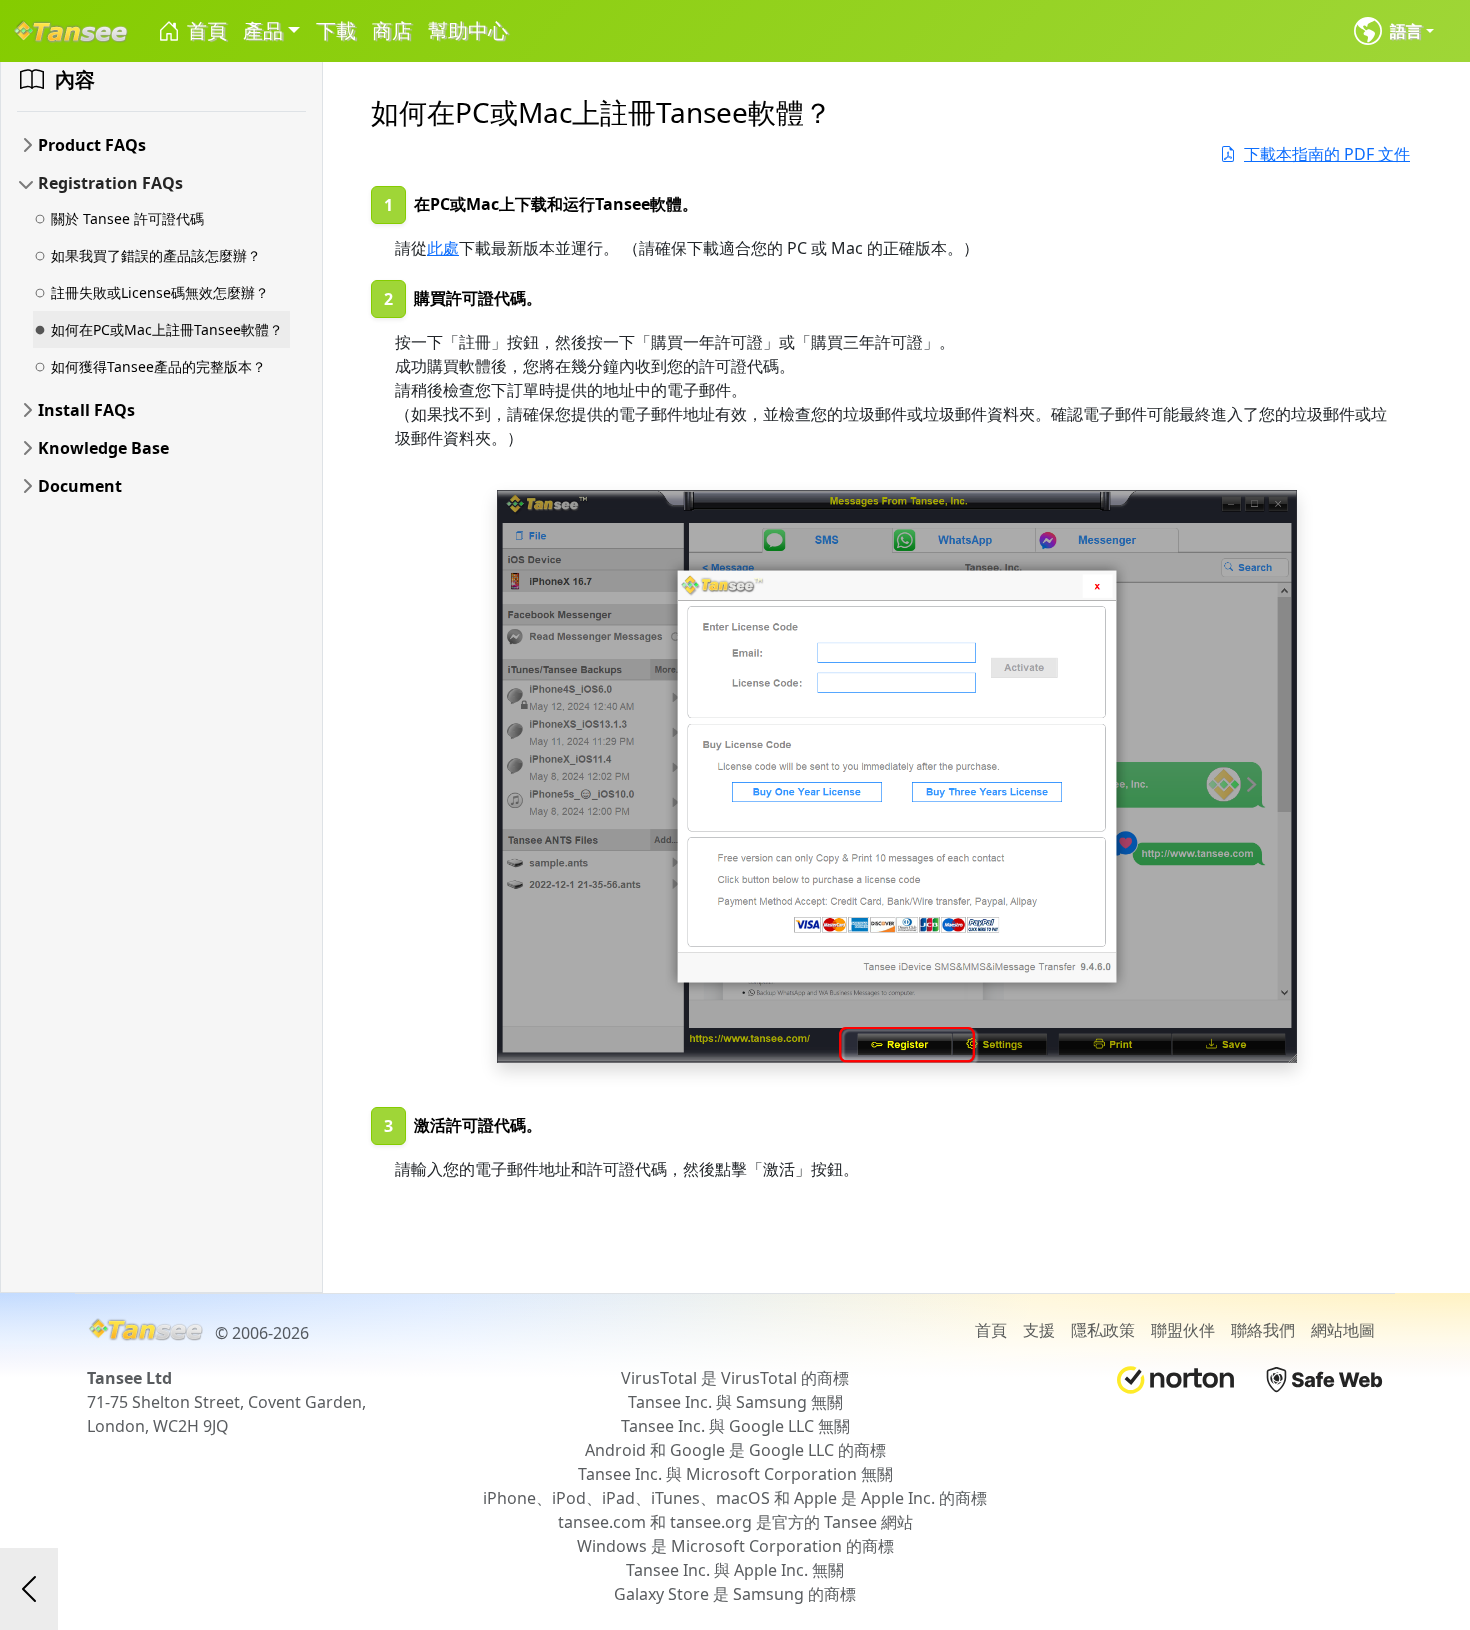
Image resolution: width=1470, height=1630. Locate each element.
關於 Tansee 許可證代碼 (127, 218)
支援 (1039, 1330)
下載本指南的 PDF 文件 (1327, 154)
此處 (443, 248)
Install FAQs (86, 410)
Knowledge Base (103, 448)
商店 (392, 30)
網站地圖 (1343, 1330)
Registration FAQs (110, 183)
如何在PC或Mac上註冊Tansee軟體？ (167, 329)
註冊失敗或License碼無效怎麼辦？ (160, 292)
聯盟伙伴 (1183, 1330)
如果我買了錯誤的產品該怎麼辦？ (156, 255)
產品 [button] (263, 30)
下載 (336, 30)
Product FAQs (92, 145)
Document (80, 486)
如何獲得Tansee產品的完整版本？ (158, 366)
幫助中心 (468, 30)
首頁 (204, 30)
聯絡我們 (1263, 1330)
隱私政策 (1103, 1330)
